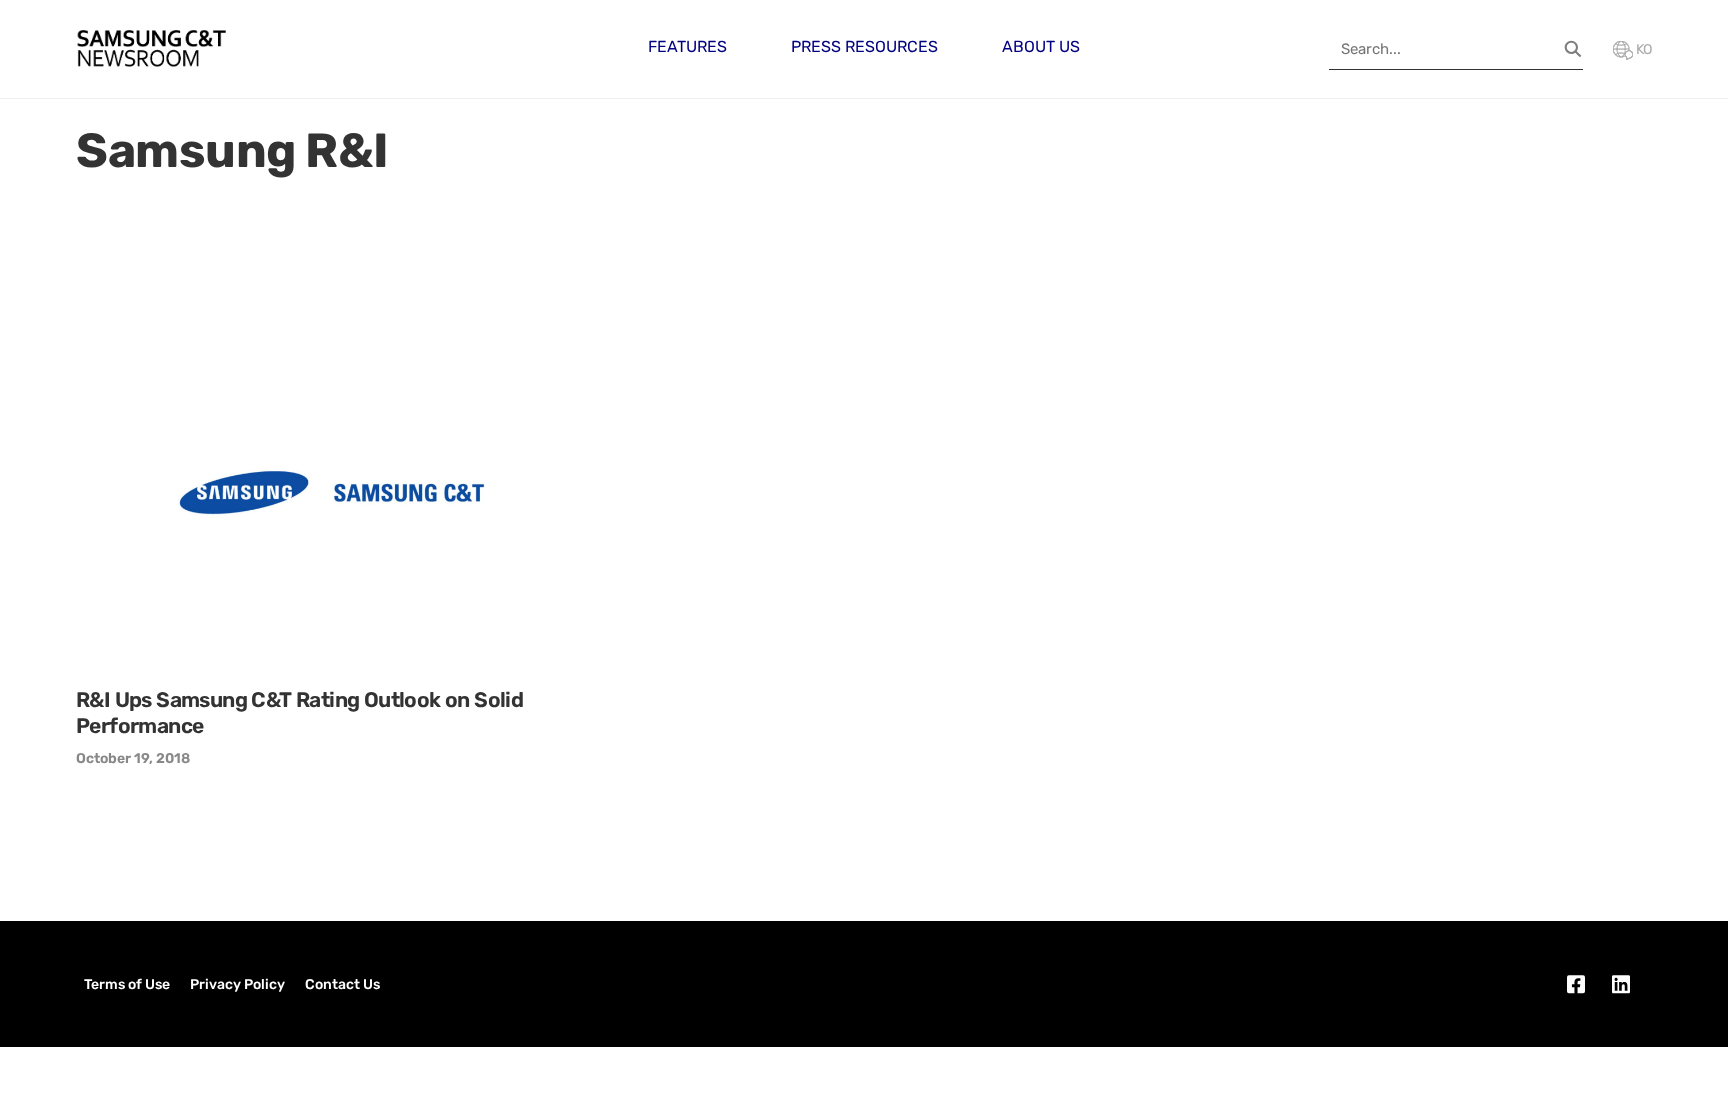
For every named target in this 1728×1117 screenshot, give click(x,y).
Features (687, 46)
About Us (1041, 46)
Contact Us (342, 984)
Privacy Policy (237, 984)
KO (1642, 49)
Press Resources (864, 46)
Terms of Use (127, 984)
